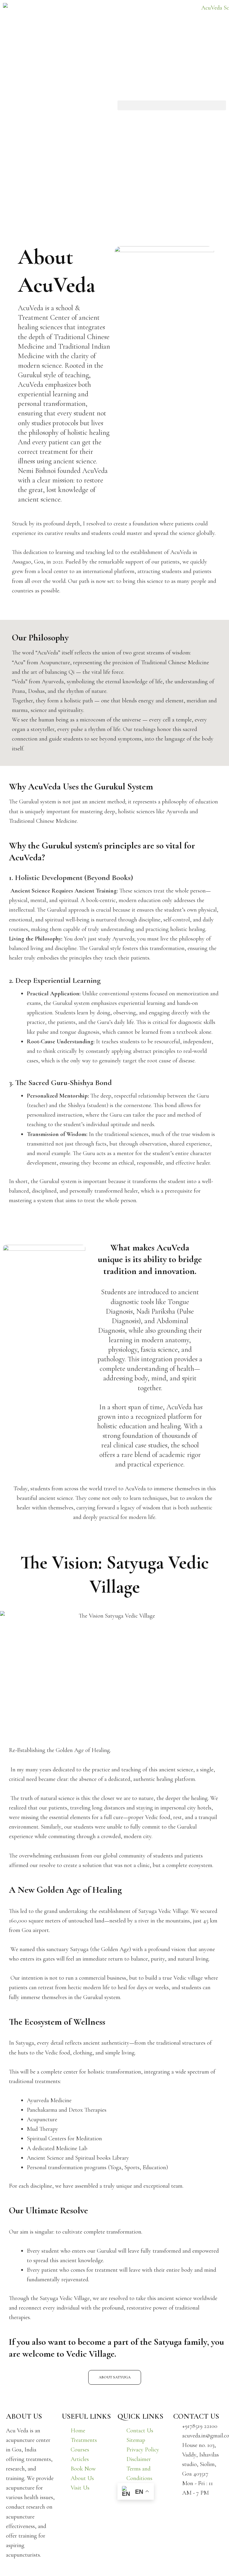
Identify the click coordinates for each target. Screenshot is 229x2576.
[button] (172, 105)
